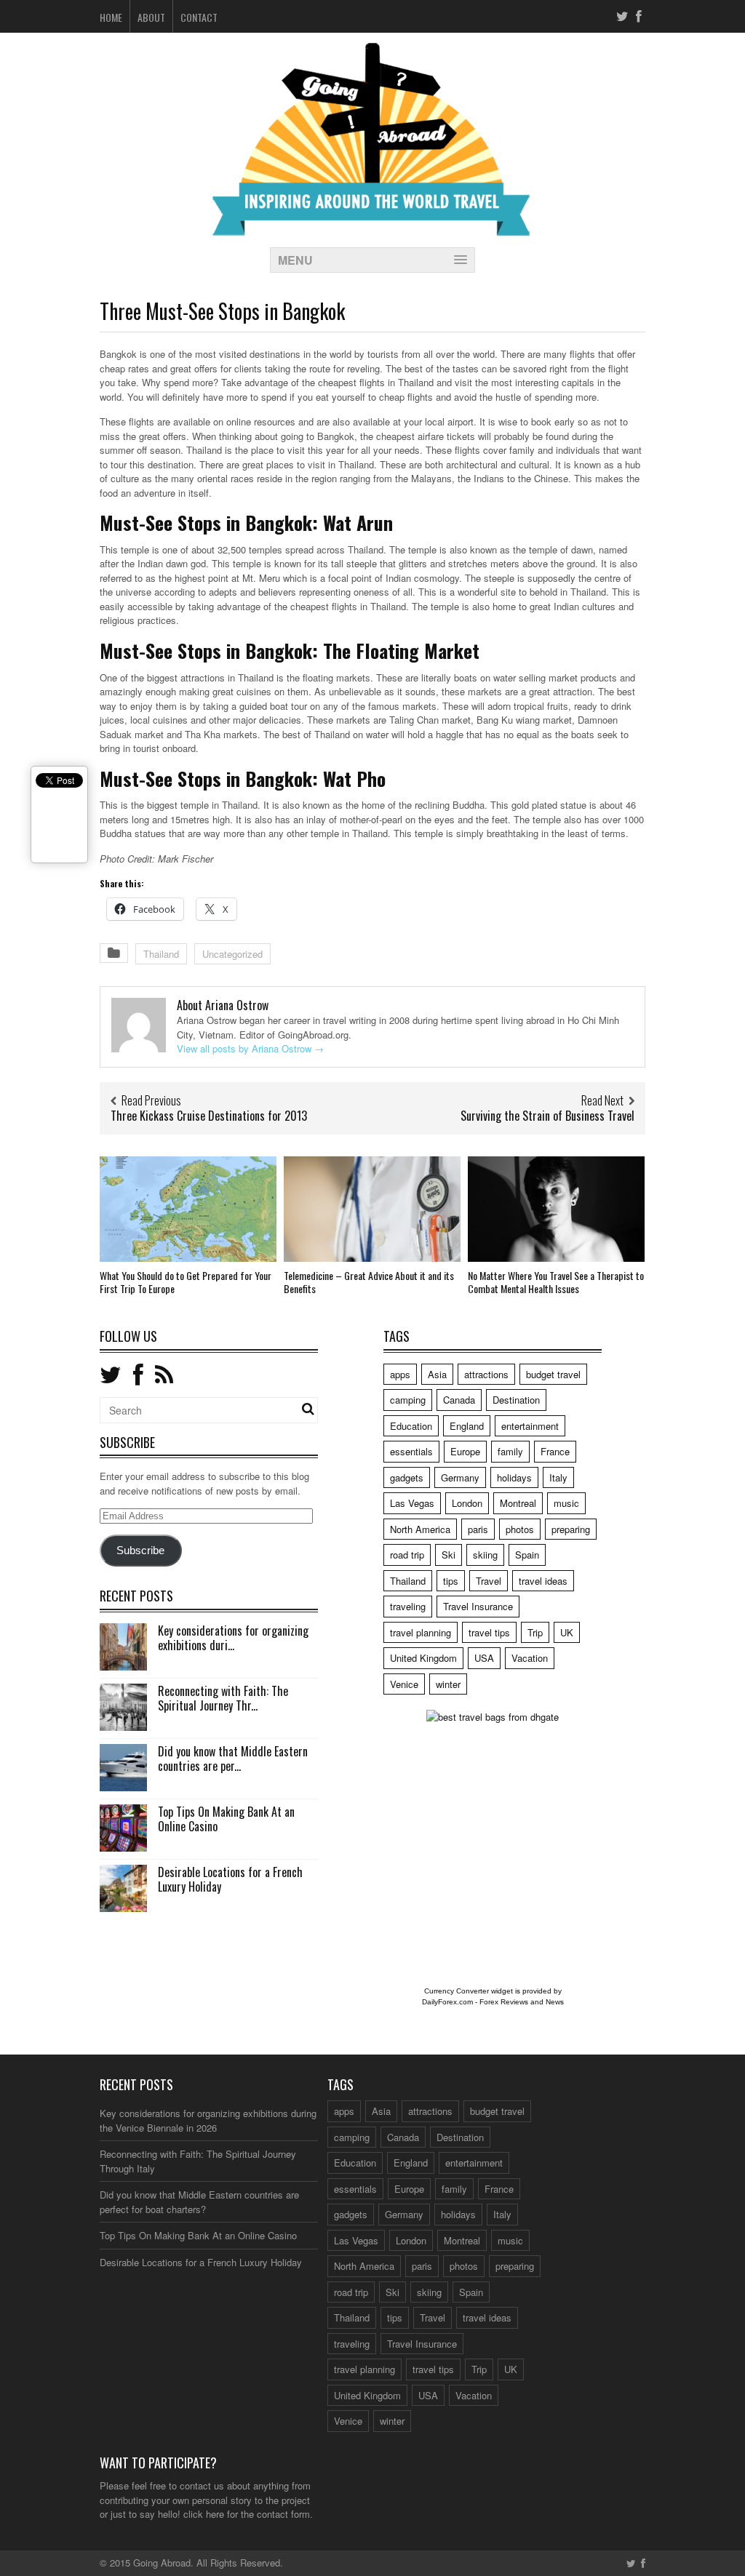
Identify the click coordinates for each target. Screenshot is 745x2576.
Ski (449, 1555)
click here (204, 2514)
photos (520, 1529)
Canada (459, 1400)
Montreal (518, 1503)
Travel (489, 1581)
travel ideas (543, 1581)
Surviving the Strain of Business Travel (547, 1116)
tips (451, 1581)
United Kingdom (423, 1658)
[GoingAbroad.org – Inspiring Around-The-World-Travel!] (372, 229)
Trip (535, 1632)
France (555, 1451)
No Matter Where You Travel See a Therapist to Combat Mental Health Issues (556, 1282)
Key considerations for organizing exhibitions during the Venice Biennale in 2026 (208, 2120)
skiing (485, 1555)
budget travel (553, 1374)
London (467, 1503)
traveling (408, 1606)
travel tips (489, 1632)
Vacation (530, 1658)
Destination (516, 1400)
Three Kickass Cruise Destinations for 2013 (209, 1116)
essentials (411, 1451)
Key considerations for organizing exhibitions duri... (233, 1638)
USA (484, 1658)
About (151, 17)
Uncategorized (232, 954)
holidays (514, 1477)
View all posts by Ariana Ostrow (250, 1048)
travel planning (421, 1632)
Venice (404, 1684)
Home (111, 17)
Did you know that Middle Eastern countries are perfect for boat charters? (199, 2202)
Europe (465, 1451)
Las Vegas (412, 1503)
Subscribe (140, 1551)
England (467, 1426)
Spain (527, 1555)
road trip (407, 1555)
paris (478, 1529)
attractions (486, 1374)
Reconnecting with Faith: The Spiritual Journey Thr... (223, 1699)
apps (400, 1374)
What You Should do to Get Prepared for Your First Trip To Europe (186, 1282)
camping (408, 1400)
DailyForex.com (447, 2002)
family (510, 1451)
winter (448, 1684)
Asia (437, 1374)
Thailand (161, 954)
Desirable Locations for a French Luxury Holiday (230, 1880)
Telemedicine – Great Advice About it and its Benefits (369, 1282)
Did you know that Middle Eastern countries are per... (233, 1759)
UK (567, 1632)
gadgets (407, 1477)
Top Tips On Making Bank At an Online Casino (226, 1819)
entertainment (530, 1426)
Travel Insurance (478, 1606)
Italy (558, 1477)
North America (420, 1529)
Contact (199, 17)
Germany (460, 1477)
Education (411, 1426)
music (566, 1503)
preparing (571, 1529)
